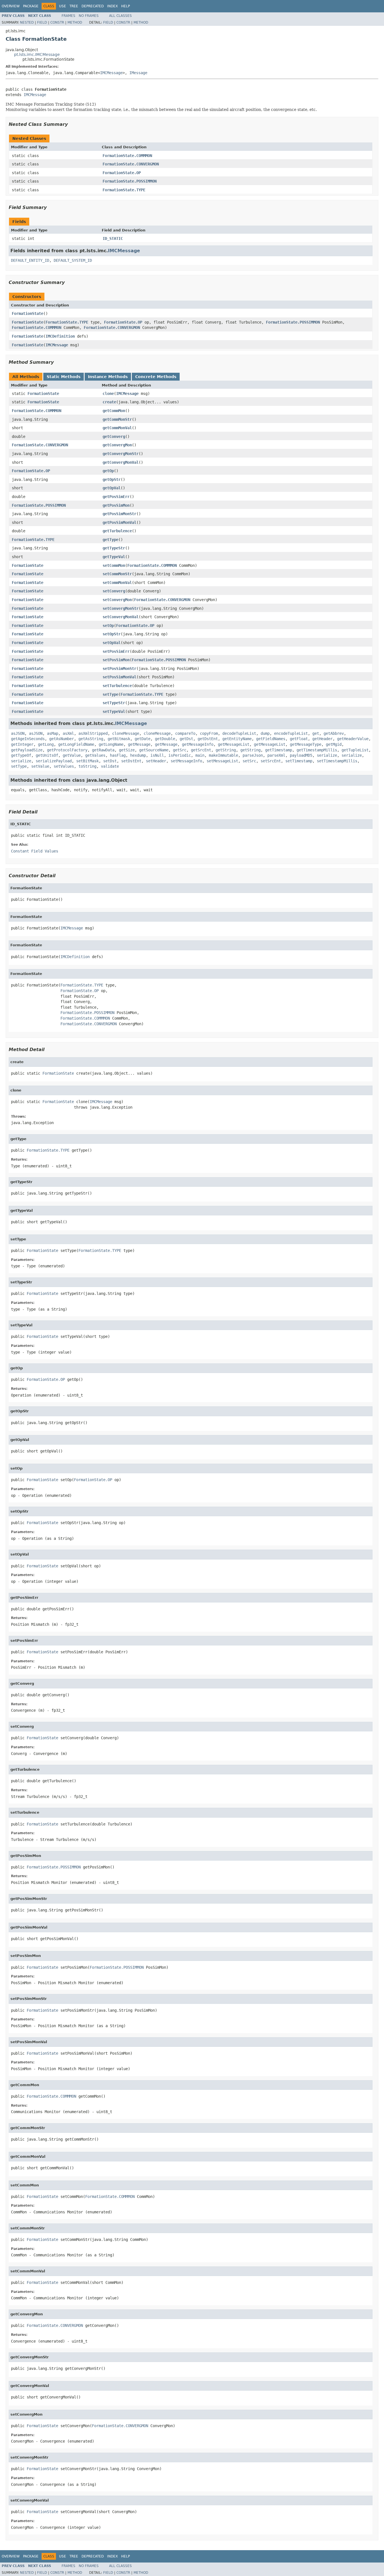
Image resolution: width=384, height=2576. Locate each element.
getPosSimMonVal (119, 522)
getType (110, 540)
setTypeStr (114, 703)
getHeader (322, 739)
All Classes (120, 16)
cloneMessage (126, 733)
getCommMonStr (117, 419)
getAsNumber (62, 739)
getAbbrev (334, 733)
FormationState (28, 313)
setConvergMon (117, 600)
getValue (72, 755)
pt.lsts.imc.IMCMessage (37, 54)
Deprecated (93, 6)
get (316, 733)
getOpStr (112, 479)
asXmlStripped (93, 733)
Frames (68, 16)
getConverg (114, 436)
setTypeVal (114, 711)
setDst (110, 761)
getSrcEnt (201, 750)
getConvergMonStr (121, 454)
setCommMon (114, 565)
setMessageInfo (186, 761)
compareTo (185, 733)
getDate (143, 739)
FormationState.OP (122, 173)
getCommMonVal (117, 428)
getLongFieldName (76, 744)
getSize (127, 750)
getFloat (299, 739)
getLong (46, 744)
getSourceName (154, 750)
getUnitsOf (47, 755)
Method (75, 22)
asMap (53, 733)
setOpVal (112, 643)
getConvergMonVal (121, 462)
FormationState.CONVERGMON (131, 164)
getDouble (165, 739)
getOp (108, 471)
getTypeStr (114, 548)
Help (126, 6)
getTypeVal (114, 557)
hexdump (138, 755)
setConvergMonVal (121, 617)
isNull (157, 755)
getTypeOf (21, 755)
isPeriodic (180, 755)
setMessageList (222, 761)
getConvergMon (117, 445)
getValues (95, 755)
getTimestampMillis (317, 750)
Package (31, 6)
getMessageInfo (198, 744)
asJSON (18, 733)
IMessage (138, 73)
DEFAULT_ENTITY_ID (30, 260)
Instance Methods (108, 377)
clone (108, 394)
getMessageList (234, 744)
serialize (327, 755)
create (109, 402)
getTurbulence (117, 531)
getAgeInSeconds (28, 739)
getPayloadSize (27, 750)
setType (110, 694)
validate (110, 766)
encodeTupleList (291, 733)
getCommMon (114, 411)
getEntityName (237, 739)
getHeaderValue (353, 739)
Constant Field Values (35, 851)
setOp (108, 626)
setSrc (249, 761)
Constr (57, 22)
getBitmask (119, 739)
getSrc (180, 750)
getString (226, 750)
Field (42, 22)
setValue (40, 766)
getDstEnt (208, 739)
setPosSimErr (116, 651)
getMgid (334, 744)
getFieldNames (271, 739)
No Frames (89, 16)
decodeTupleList (239, 733)
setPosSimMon (116, 660)
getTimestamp (279, 750)
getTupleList (355, 750)
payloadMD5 (301, 755)
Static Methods (64, 377)
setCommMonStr (117, 574)
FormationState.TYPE (124, 190)
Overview (11, 6)
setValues (64, 766)
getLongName (111, 744)
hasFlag (118, 755)
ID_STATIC (113, 238)
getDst (186, 739)
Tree (74, 6)
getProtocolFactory (67, 750)
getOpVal (112, 488)
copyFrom (209, 733)
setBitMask (87, 761)
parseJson (253, 755)
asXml (68, 733)
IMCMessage (111, 73)
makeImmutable (223, 755)
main (200, 755)
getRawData (103, 750)
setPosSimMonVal (119, 677)
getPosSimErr (116, 497)
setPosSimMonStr (119, 669)
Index (112, 6)
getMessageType (306, 744)
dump (265, 733)
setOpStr (112, 634)
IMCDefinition (60, 336)
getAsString (91, 739)
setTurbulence (117, 686)
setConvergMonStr (121, 608)
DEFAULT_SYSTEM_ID (73, 260)
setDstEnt (131, 761)
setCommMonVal (117, 583)
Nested (27, 22)
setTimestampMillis (337, 761)
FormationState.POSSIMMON (130, 181)
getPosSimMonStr (119, 514)
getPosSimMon (116, 505)
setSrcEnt (271, 761)
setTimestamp (299, 761)
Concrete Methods (156, 377)
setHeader (156, 761)
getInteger (22, 744)
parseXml (276, 755)
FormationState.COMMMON (127, 156)
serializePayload (54, 761)
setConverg (114, 591)
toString (87, 766)
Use (63, 6)
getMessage (139, 744)
